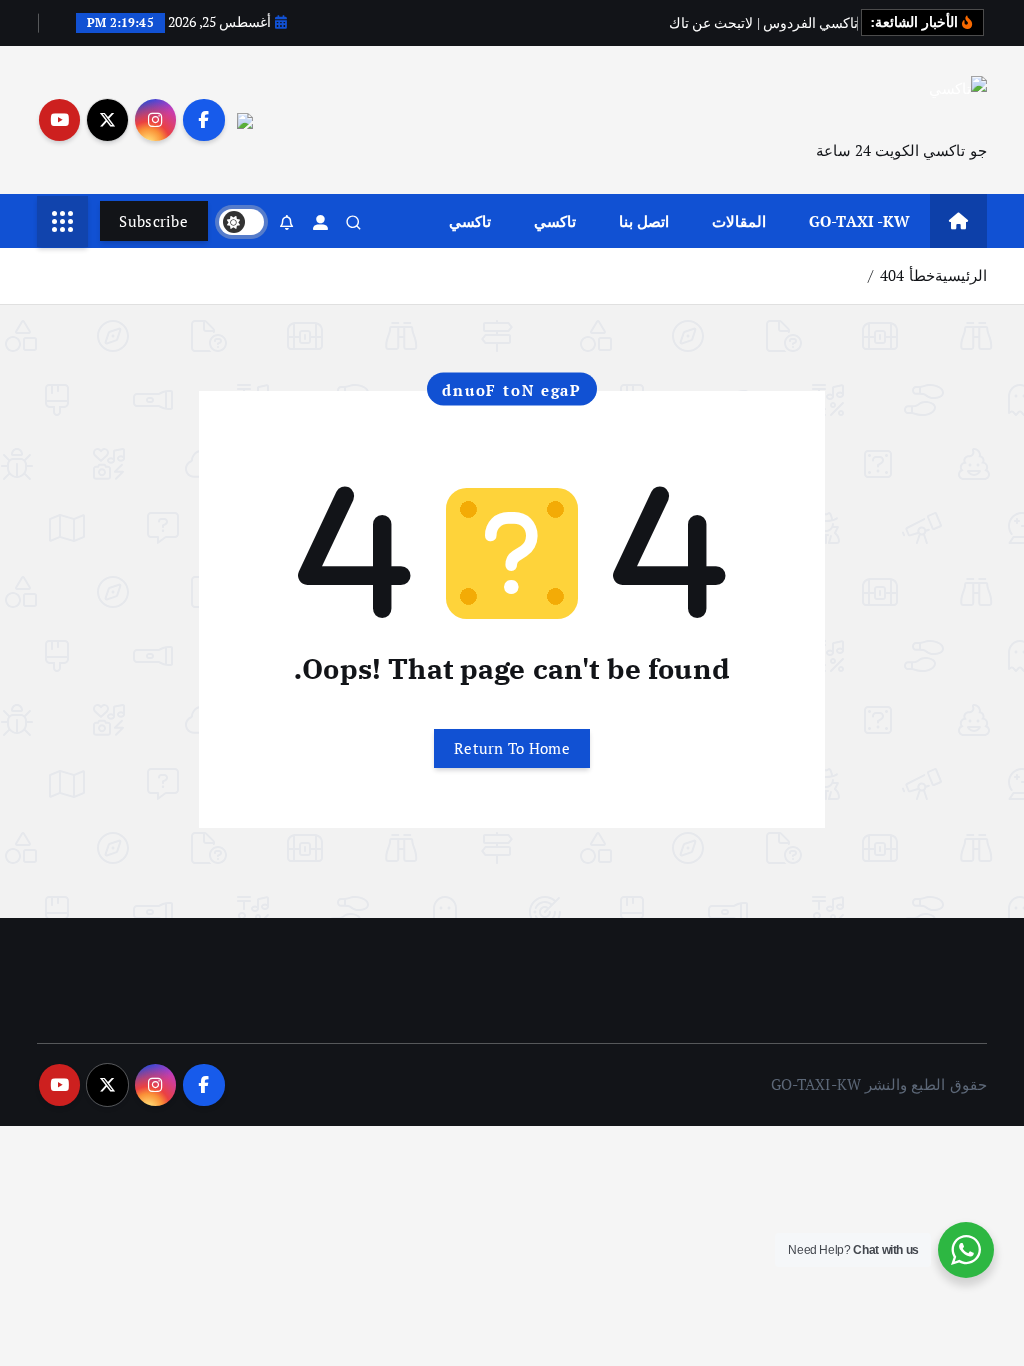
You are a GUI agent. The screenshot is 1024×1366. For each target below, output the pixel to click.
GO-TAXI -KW (860, 221)
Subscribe (153, 221)
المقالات (739, 221)
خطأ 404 (907, 275)
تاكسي (555, 221)
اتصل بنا (644, 221)
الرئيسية (961, 275)
